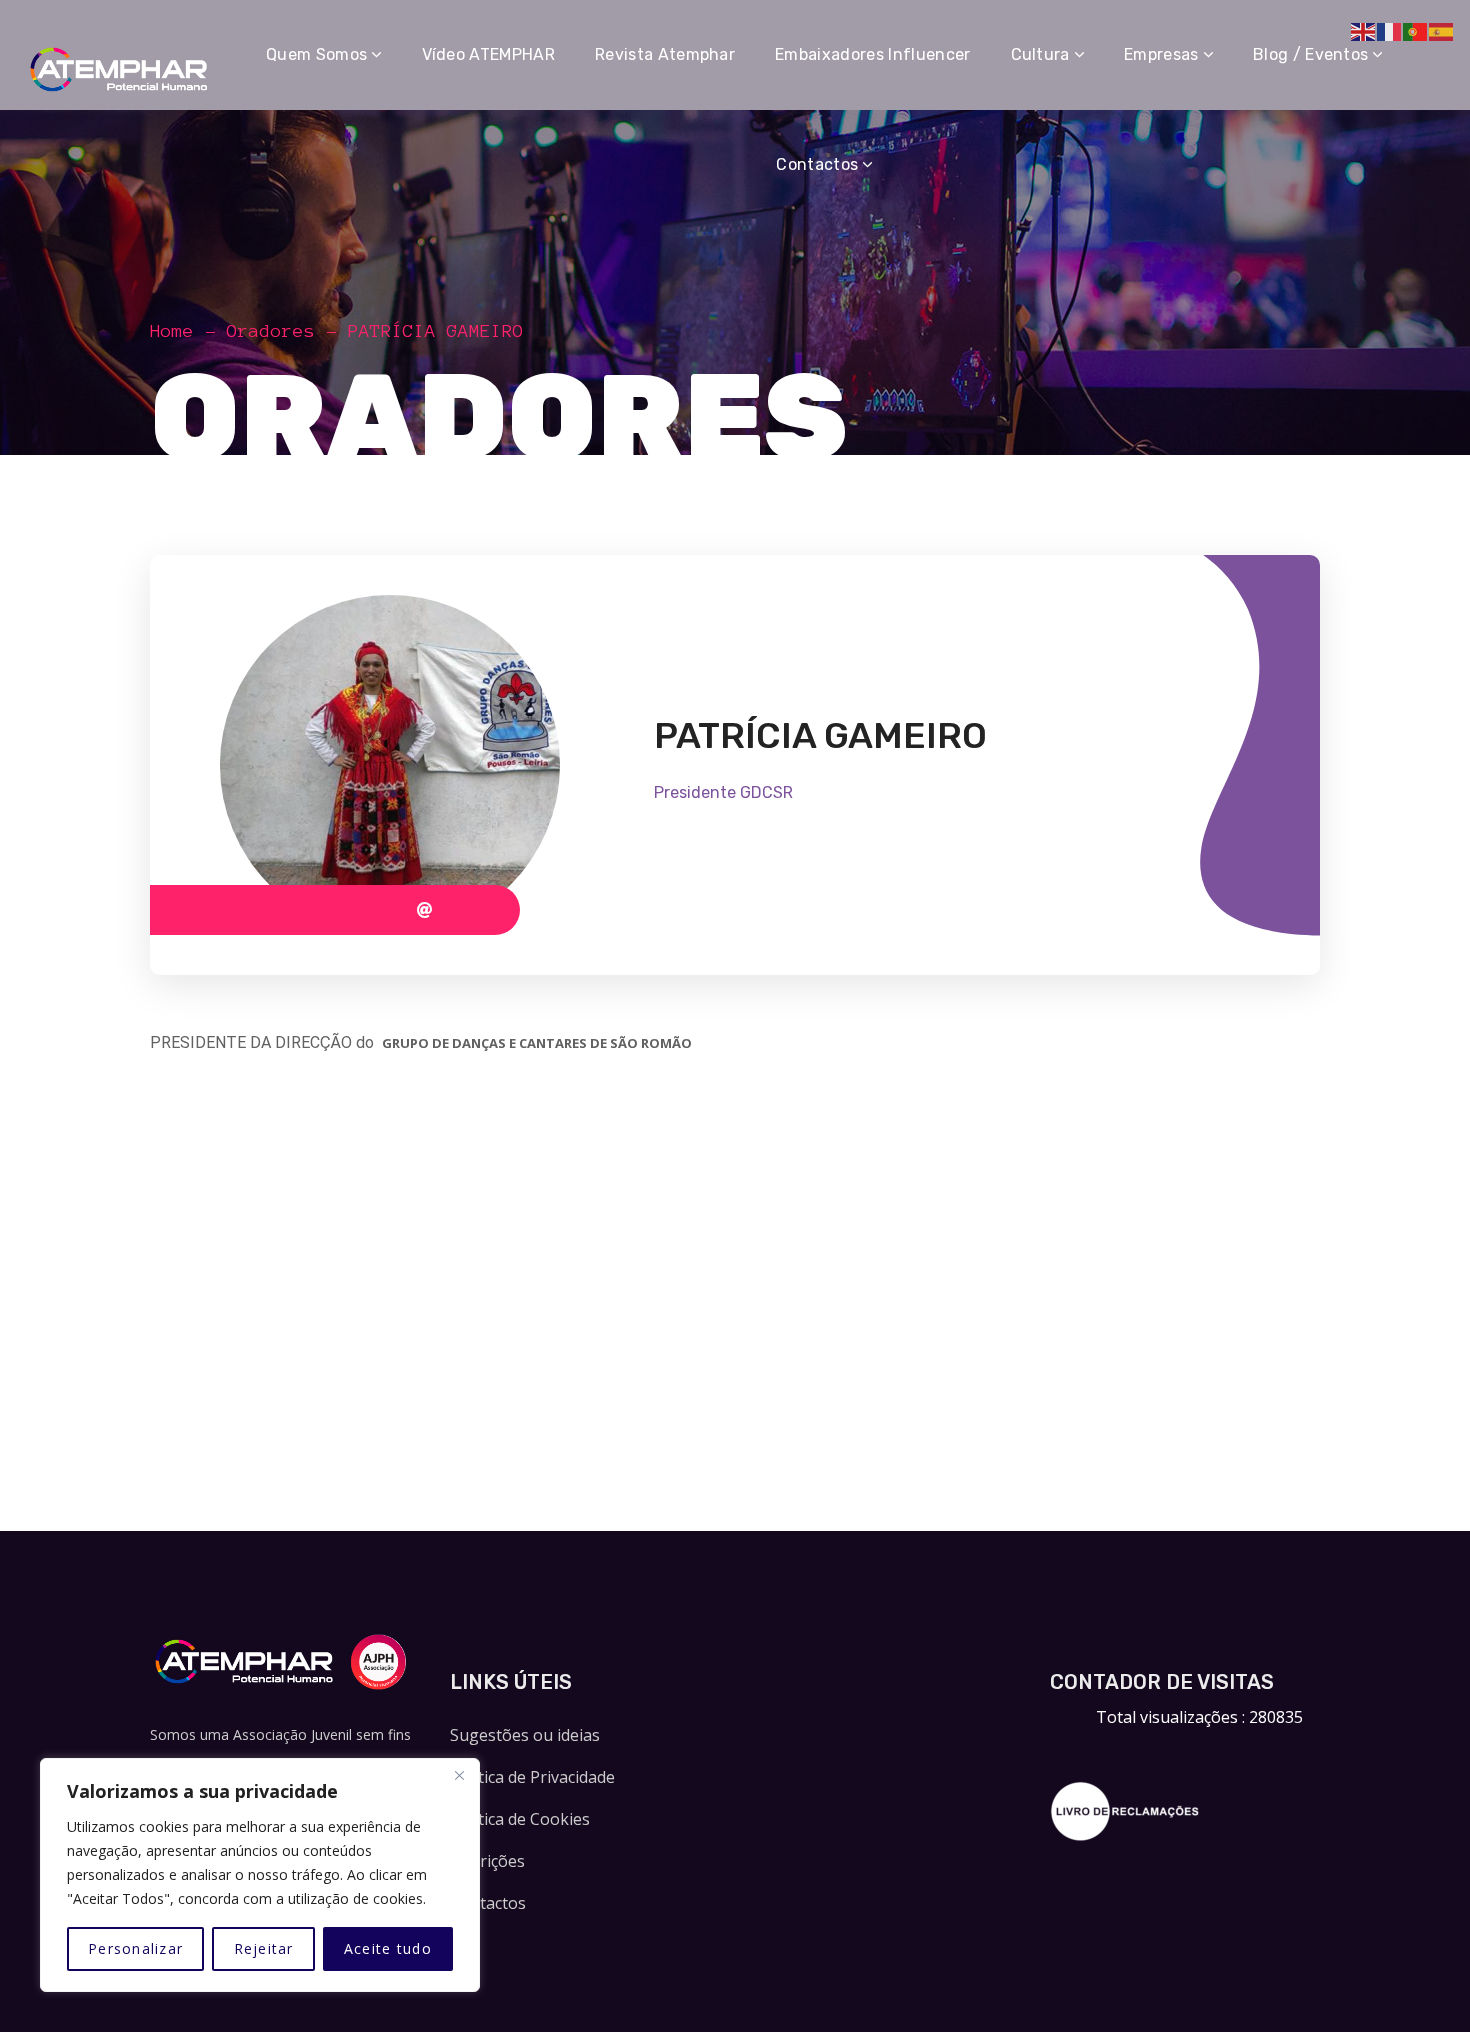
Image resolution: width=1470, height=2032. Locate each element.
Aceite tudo (388, 1948)
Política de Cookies (520, 1819)
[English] (1364, 30)
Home (172, 331)
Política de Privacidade (532, 1777)
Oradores (271, 331)
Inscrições (487, 1861)
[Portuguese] (1416, 30)
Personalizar (135, 1948)
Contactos (488, 1903)
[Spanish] (1442, 30)
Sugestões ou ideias (525, 1735)
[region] (260, 1875)
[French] (1390, 30)
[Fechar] (459, 1775)
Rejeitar (264, 1948)
